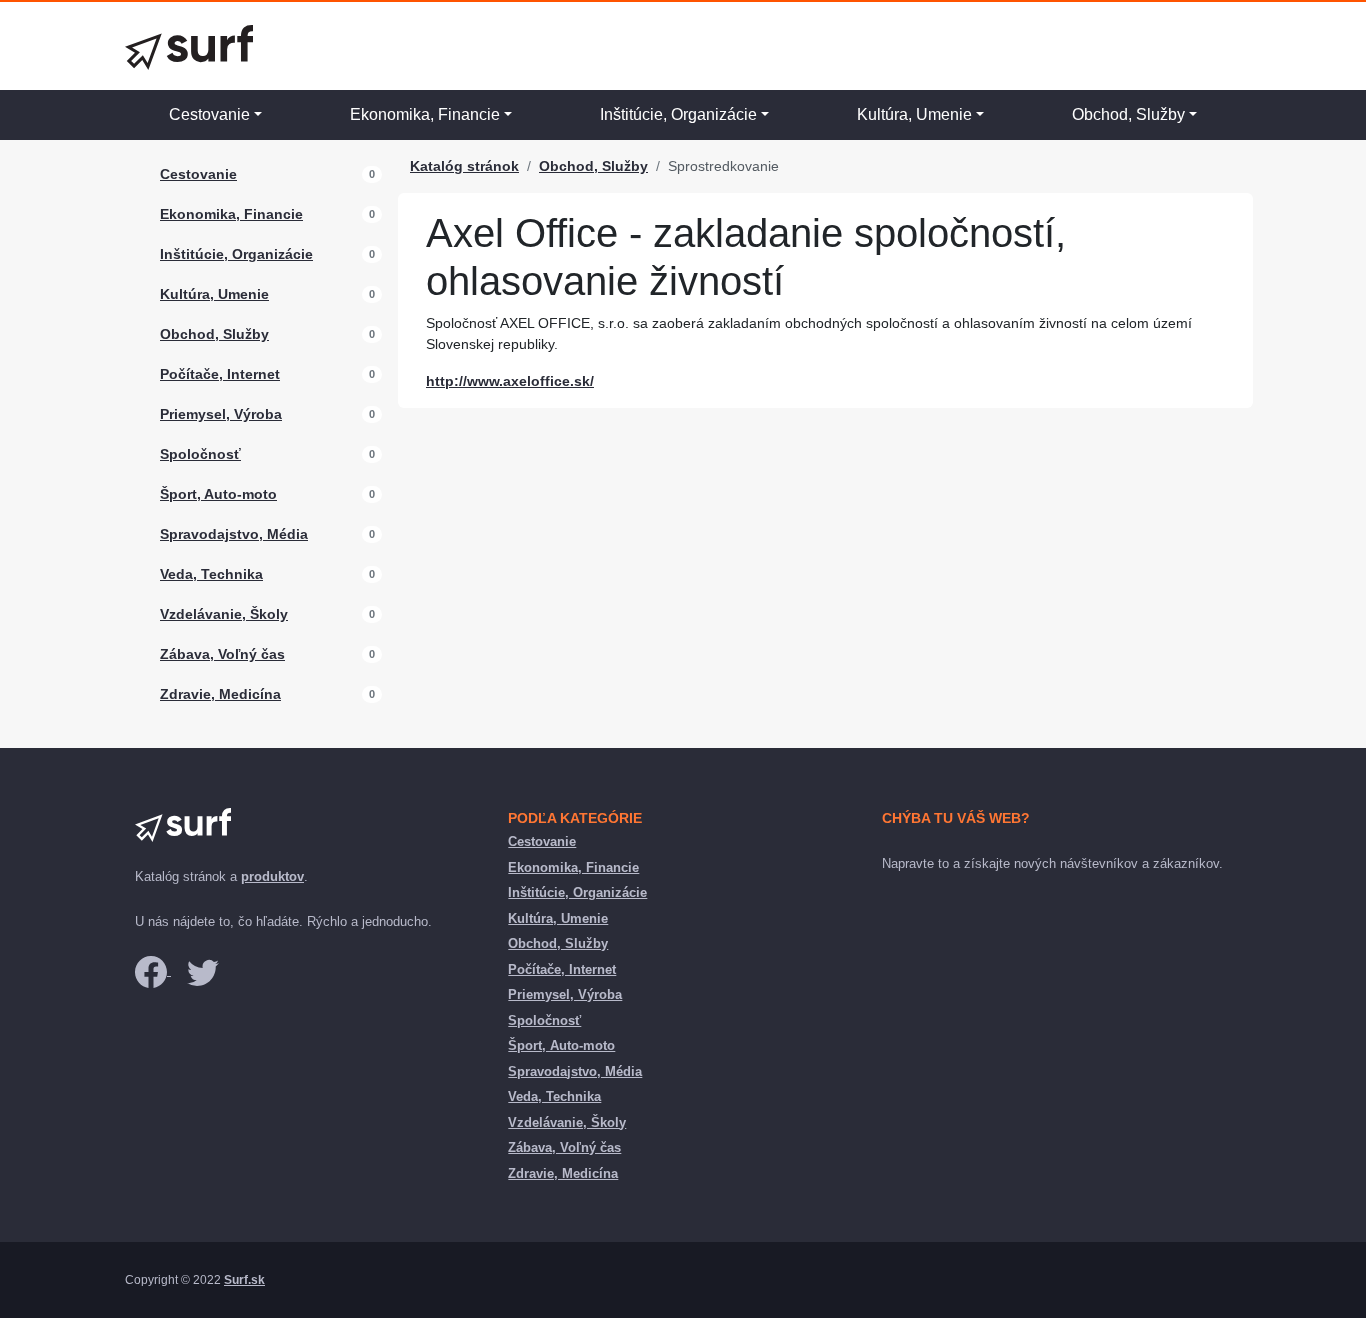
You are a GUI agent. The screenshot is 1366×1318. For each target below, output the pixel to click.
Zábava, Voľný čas (222, 654)
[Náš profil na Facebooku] (153, 970)
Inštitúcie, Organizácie (678, 114)
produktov (272, 876)
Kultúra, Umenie (914, 114)
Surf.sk (244, 1280)
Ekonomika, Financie (425, 114)
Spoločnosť (200, 454)
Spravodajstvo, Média (234, 534)
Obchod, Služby (1128, 114)
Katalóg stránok (464, 166)
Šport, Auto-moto (218, 494)
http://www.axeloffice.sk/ (510, 381)
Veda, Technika (211, 574)
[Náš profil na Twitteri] (203, 970)
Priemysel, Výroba (221, 414)
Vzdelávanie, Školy (224, 614)
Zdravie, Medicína (220, 694)
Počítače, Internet (220, 374)
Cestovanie (209, 114)
